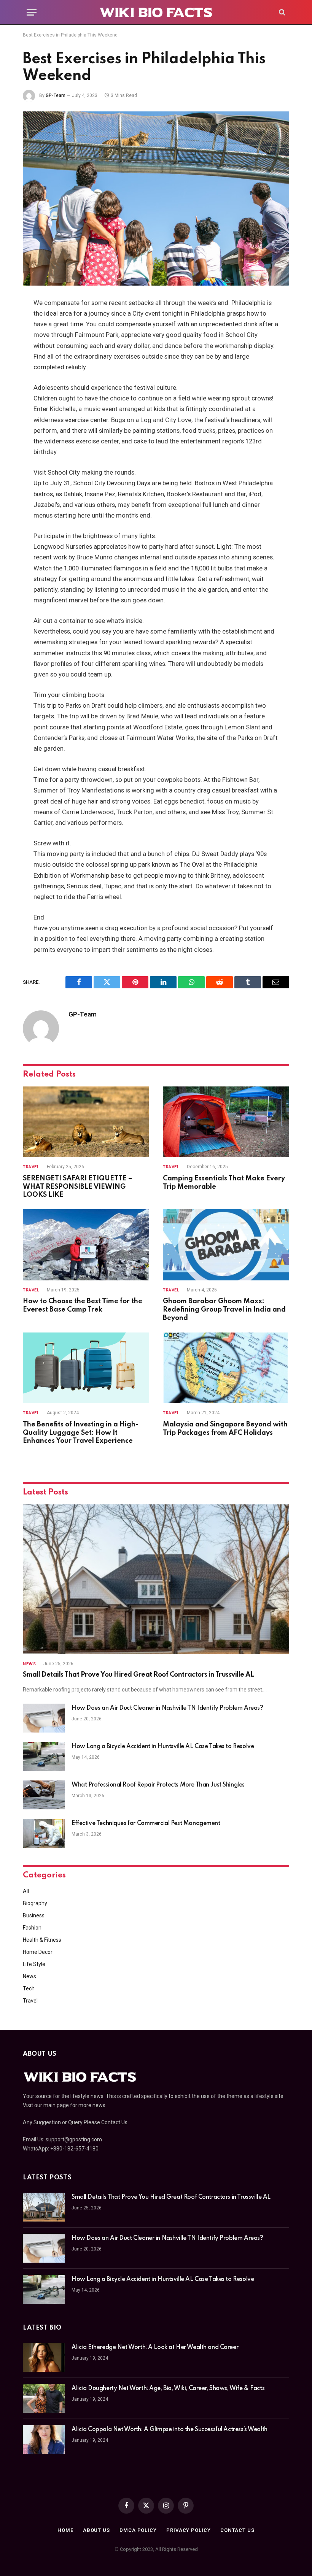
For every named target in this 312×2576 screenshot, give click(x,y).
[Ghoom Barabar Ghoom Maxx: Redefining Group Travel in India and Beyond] (226, 1245)
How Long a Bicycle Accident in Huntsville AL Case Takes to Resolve (163, 1747)
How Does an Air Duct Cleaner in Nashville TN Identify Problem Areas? (167, 1708)
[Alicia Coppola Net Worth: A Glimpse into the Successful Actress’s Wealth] (44, 2439)
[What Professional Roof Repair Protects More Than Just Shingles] (44, 1795)
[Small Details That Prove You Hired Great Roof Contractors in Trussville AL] (156, 1579)
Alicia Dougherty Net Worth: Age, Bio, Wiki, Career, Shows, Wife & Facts (168, 2389)
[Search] (281, 12)
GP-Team (56, 95)
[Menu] (32, 12)
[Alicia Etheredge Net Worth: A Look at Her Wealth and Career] (44, 2357)
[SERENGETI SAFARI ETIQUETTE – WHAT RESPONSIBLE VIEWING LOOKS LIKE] (86, 1122)
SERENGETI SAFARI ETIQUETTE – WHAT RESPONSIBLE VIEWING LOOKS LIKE (77, 1187)
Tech (29, 1988)
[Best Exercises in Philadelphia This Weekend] (156, 198)
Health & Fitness (42, 1940)
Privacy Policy (189, 2530)
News (29, 1664)
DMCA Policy (138, 2530)
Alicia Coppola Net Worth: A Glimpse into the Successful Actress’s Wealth (170, 2430)
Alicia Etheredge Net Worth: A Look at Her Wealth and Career (155, 2347)
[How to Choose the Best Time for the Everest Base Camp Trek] (86, 1245)
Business (34, 1915)
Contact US (237, 2530)
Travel (31, 1167)
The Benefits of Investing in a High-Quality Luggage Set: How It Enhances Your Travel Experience (80, 1433)
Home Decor (38, 1952)
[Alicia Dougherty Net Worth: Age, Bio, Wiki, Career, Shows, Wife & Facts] (44, 2398)
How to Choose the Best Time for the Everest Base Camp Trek (83, 1305)
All (26, 1891)
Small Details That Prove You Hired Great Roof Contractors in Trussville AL (138, 1675)
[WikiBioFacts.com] (156, 12)
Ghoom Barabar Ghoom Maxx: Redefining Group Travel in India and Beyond (224, 1310)
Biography (35, 1903)
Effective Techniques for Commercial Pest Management (146, 1823)
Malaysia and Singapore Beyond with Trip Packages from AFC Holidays (225, 1429)
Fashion (32, 1928)
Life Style (34, 1964)
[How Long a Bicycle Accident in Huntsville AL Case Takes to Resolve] (44, 1757)
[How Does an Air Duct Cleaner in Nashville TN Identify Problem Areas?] (44, 1718)
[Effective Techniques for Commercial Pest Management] (44, 1833)
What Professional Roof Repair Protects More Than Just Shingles (158, 1785)
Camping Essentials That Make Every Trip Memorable (224, 1183)
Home (65, 2530)
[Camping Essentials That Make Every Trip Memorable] (226, 1122)
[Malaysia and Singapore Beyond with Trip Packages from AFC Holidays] (226, 1368)
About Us (96, 2530)
